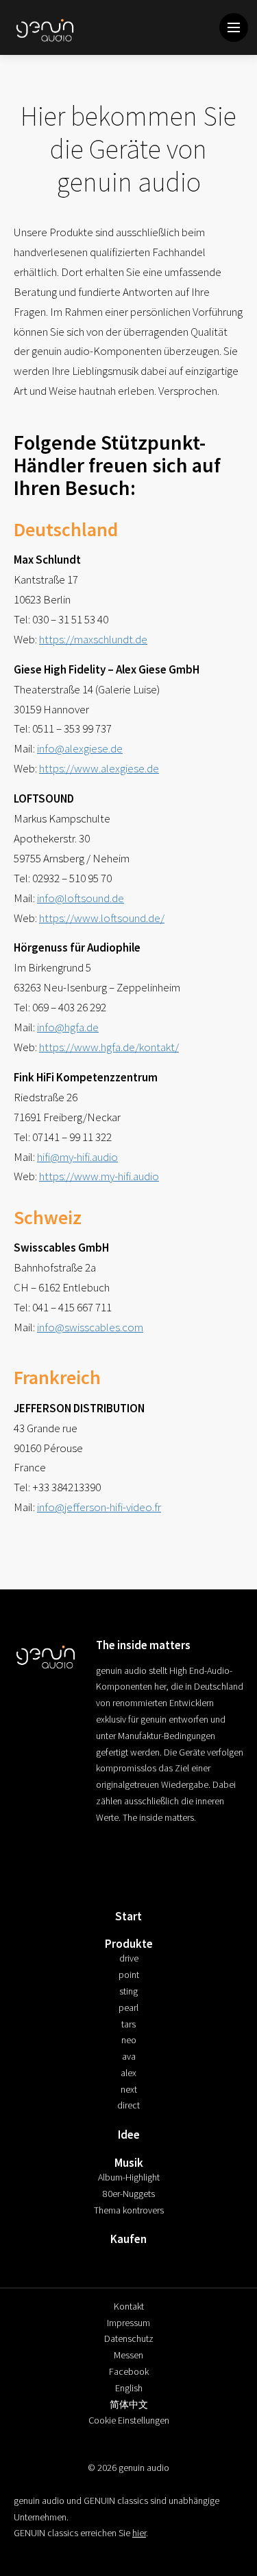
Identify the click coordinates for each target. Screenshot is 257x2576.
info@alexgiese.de (80, 748)
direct (128, 2105)
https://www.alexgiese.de (99, 768)
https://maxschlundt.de (93, 639)
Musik (129, 2163)
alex (128, 2073)
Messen (128, 2355)
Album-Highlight (129, 2177)
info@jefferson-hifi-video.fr (99, 1507)
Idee (129, 2135)
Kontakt (129, 2306)
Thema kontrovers (129, 2210)
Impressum (128, 2323)
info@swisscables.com (90, 1327)
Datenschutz (129, 2338)
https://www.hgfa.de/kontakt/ (109, 1047)
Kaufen (128, 2239)
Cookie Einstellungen (129, 2420)
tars (128, 2024)
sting (128, 1991)
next (129, 2089)
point (129, 1975)
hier (139, 2533)
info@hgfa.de (68, 1027)
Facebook (129, 2371)
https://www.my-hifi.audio (99, 1176)
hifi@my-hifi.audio (77, 1157)
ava (129, 2056)
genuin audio (46, 29)
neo (129, 2040)
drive (129, 1958)
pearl (128, 2008)
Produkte (129, 1944)
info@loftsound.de (81, 898)
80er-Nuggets (129, 2194)
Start (128, 1916)
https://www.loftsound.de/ (102, 918)
